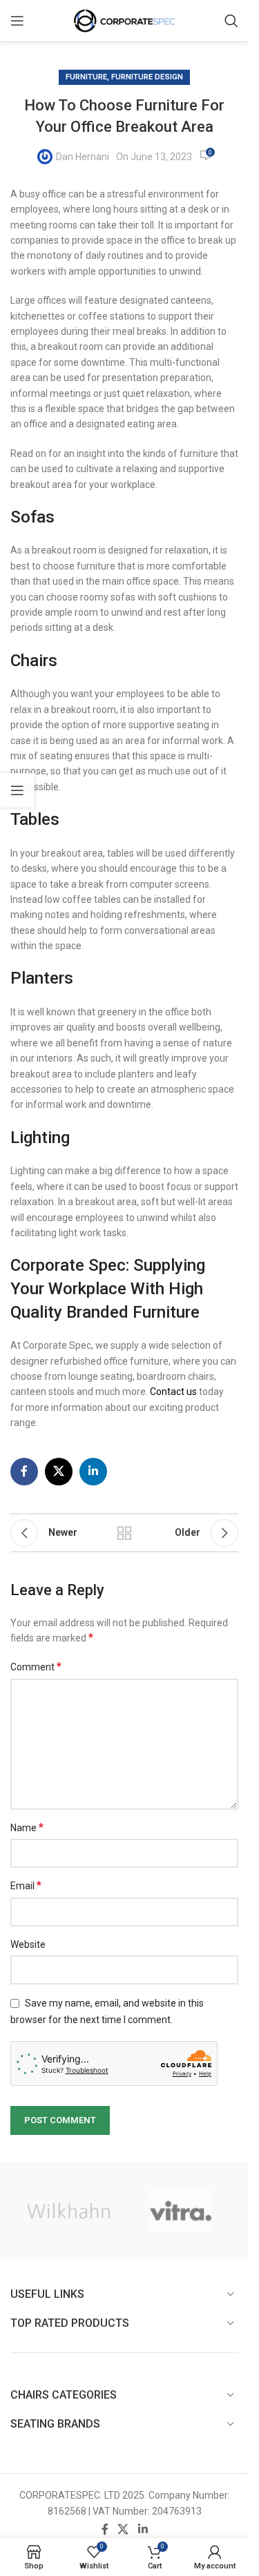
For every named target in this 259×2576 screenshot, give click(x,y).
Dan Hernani (83, 157)
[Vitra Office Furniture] (180, 2211)
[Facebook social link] (24, 1472)
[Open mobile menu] (17, 21)
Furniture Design (147, 77)
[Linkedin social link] (93, 1472)
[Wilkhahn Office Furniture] (68, 2211)
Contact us (173, 1392)
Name (27, 1827)
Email (26, 1885)
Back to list (124, 1533)
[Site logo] (124, 20)
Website (28, 1944)
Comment (36, 1667)
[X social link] (59, 1472)
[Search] (231, 21)
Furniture (86, 77)
